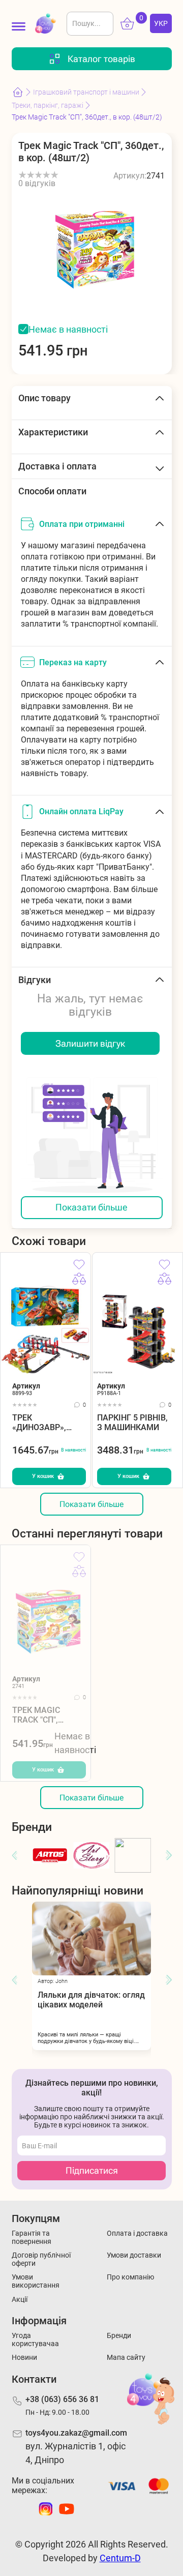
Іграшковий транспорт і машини (86, 92)
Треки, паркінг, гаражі (48, 105)
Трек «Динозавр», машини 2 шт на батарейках (48, 1423)
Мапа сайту (126, 2357)
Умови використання (36, 2281)
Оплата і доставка (137, 2233)
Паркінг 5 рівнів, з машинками (132, 1423)
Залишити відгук (90, 1043)
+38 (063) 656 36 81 (62, 2399)
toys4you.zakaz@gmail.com (76, 2433)
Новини (24, 2357)
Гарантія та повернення (32, 2237)
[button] (14, 1856)
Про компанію (130, 2277)
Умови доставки (134, 2255)
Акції (20, 2299)
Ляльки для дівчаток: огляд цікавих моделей (91, 2000)
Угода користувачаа (35, 2340)
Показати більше (91, 1207)
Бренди (119, 2335)
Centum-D (120, 2558)
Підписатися (92, 2170)
